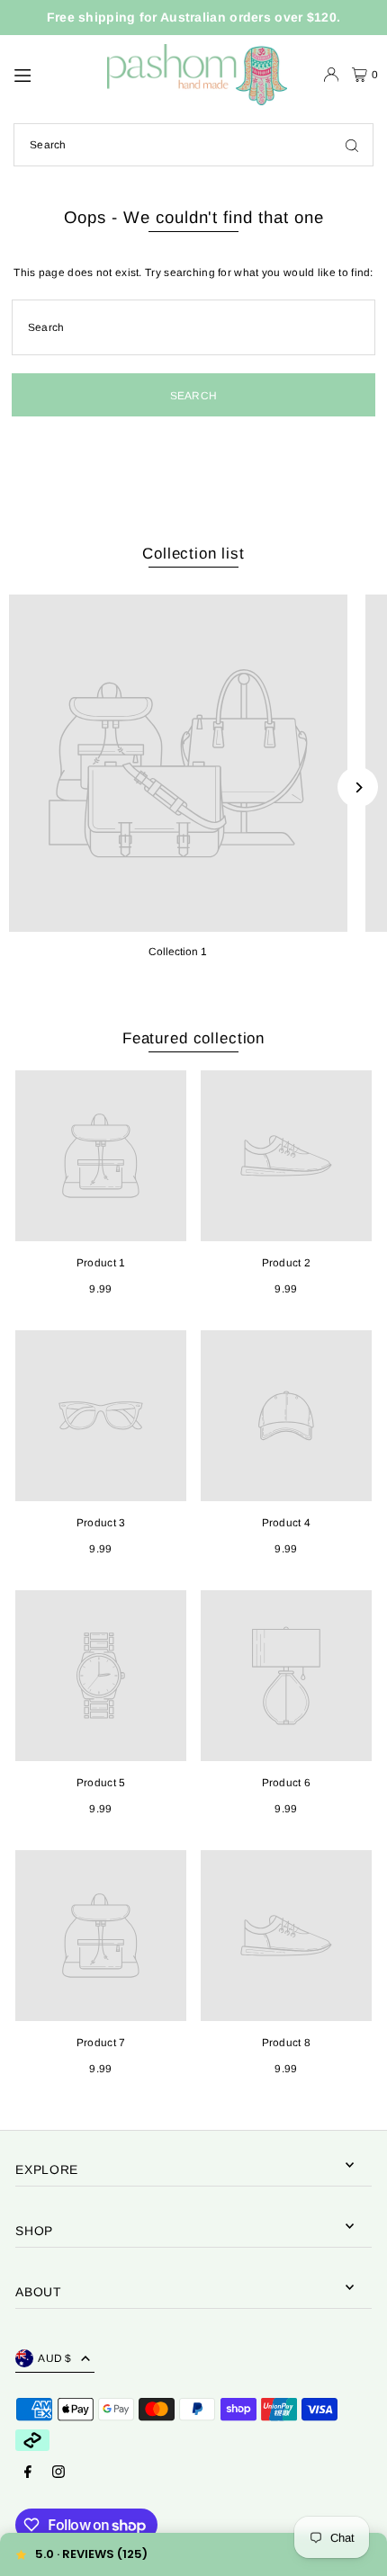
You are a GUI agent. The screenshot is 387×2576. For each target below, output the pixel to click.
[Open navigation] (51, 74)
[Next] (358, 787)
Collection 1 (178, 952)
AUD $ (55, 2358)
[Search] (352, 145)
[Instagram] (58, 2473)
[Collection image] (178, 764)
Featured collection (193, 1038)
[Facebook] (28, 2473)
